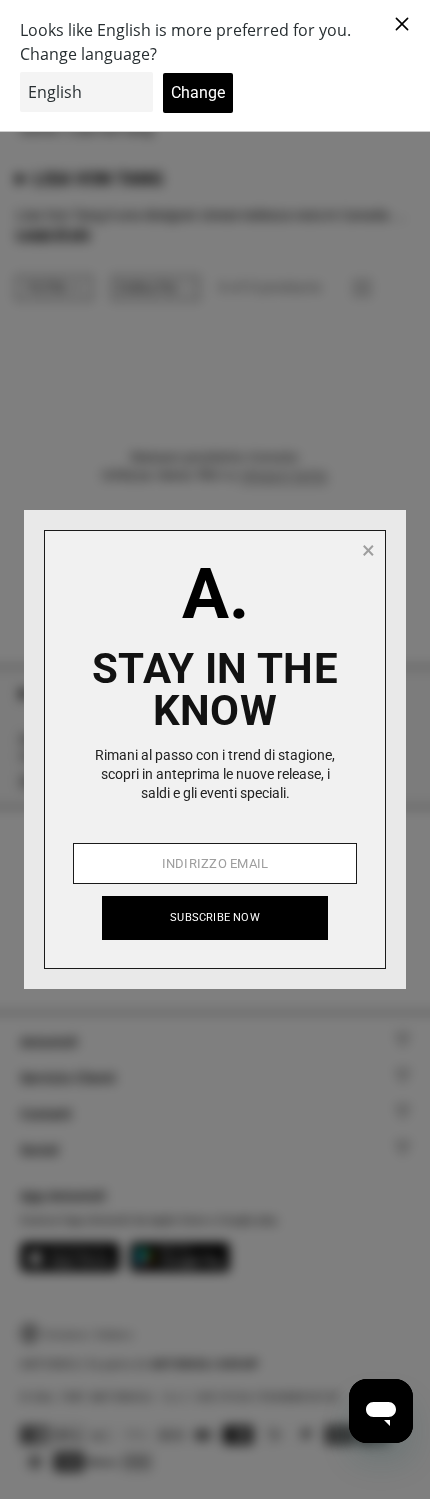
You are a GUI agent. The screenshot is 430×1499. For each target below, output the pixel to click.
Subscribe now (215, 917)
